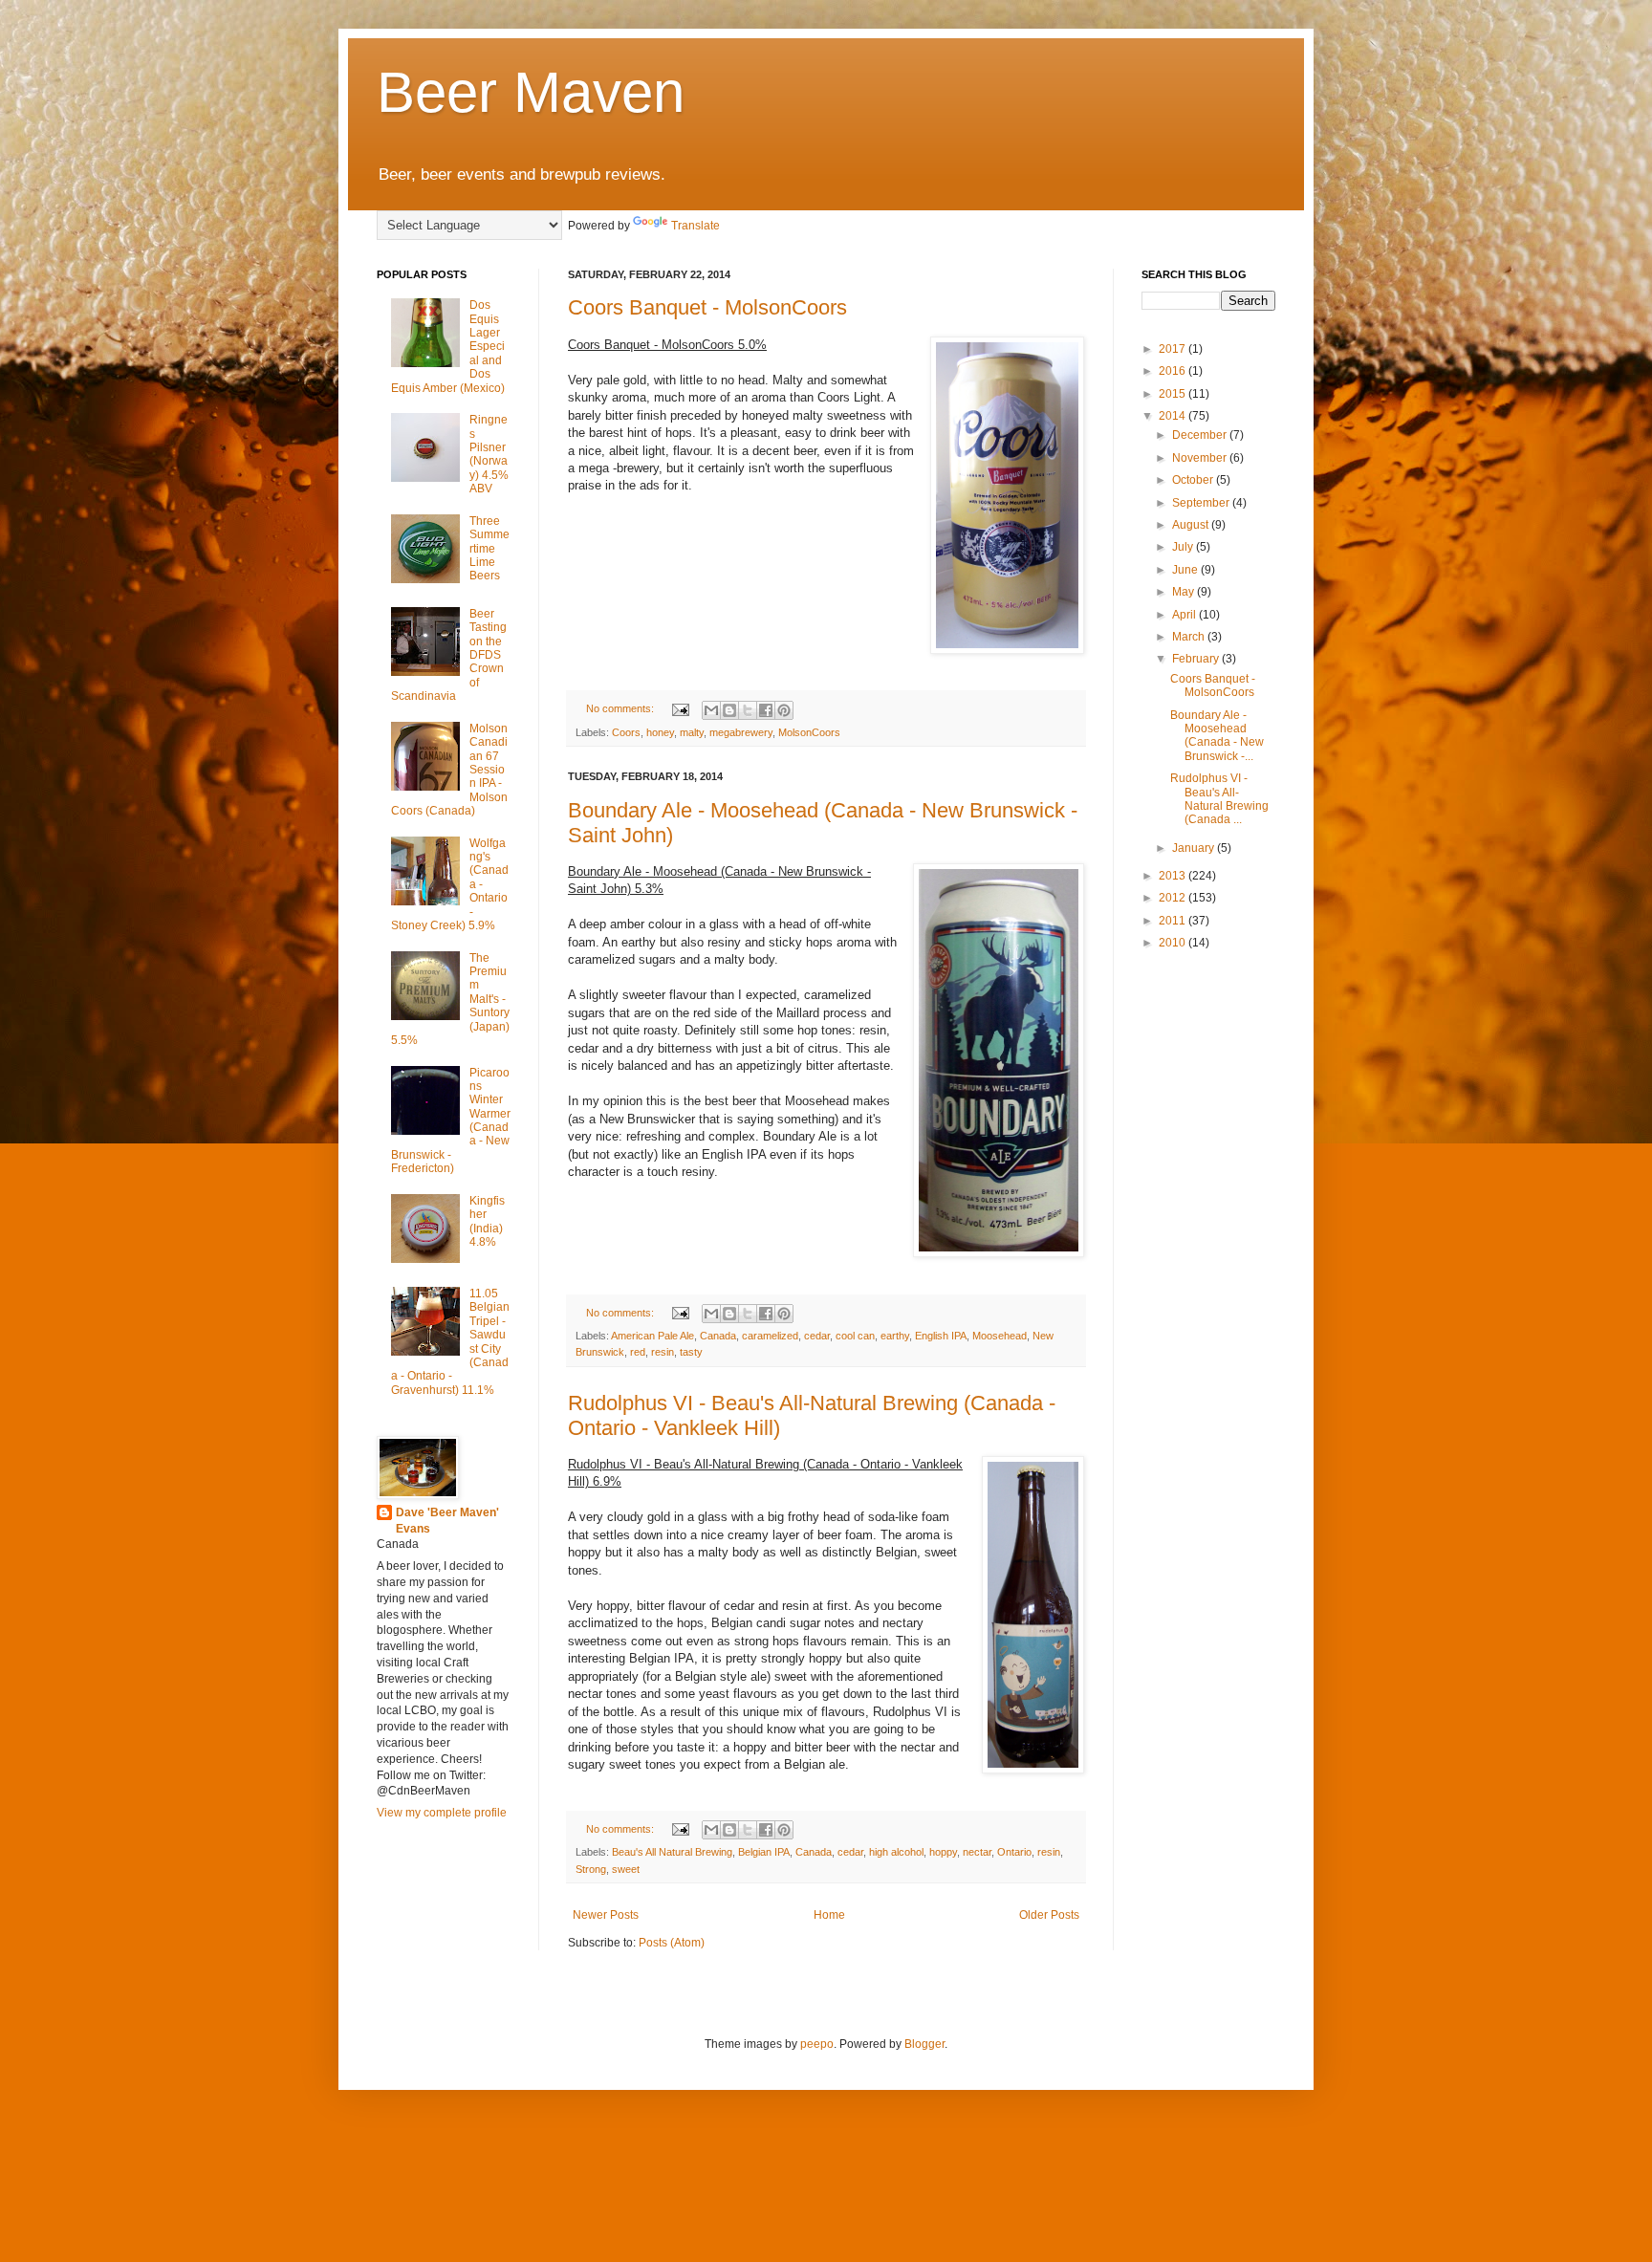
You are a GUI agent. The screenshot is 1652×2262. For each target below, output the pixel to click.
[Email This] (711, 710)
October (1194, 480)
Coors (626, 732)
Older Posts (1049, 1915)
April (1185, 615)
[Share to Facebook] (766, 710)
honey (660, 732)
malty (692, 732)
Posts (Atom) (672, 1943)
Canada (718, 1336)
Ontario (1014, 1852)
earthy (895, 1336)
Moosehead (1000, 1336)
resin (663, 1352)
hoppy (943, 1852)
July (1184, 547)
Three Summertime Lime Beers (489, 549)
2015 (1174, 394)
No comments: (621, 708)
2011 (1174, 921)
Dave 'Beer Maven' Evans (447, 1521)
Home (829, 1915)
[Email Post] (680, 708)
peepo (817, 2044)
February (1197, 659)
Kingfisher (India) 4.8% (487, 1221)
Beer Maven (531, 92)
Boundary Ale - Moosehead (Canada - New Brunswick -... (1217, 736)
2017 (1174, 349)
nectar (977, 1852)
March (1190, 637)
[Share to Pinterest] (784, 710)
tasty (691, 1352)
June (1186, 570)
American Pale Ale (652, 1336)
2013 (1174, 876)
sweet (626, 1869)
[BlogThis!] (729, 710)
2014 (1174, 416)
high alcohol (896, 1852)
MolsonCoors (809, 732)
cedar (817, 1336)
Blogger (924, 2044)
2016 (1174, 371)
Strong (591, 1869)
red (638, 1352)
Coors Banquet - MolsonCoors (707, 307)
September (1202, 503)
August (1192, 525)
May (1185, 592)
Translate (696, 226)
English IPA (941, 1336)
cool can (855, 1336)
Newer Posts (606, 1915)
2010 (1174, 943)
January (1195, 848)
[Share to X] (748, 710)
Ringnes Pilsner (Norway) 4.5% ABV (489, 454)
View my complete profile (442, 1813)
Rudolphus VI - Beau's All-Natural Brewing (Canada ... (1219, 799)
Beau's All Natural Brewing (672, 1852)
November (1201, 458)
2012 (1174, 898)
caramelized (770, 1336)
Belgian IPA (764, 1852)
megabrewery (741, 732)
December (1201, 435)
